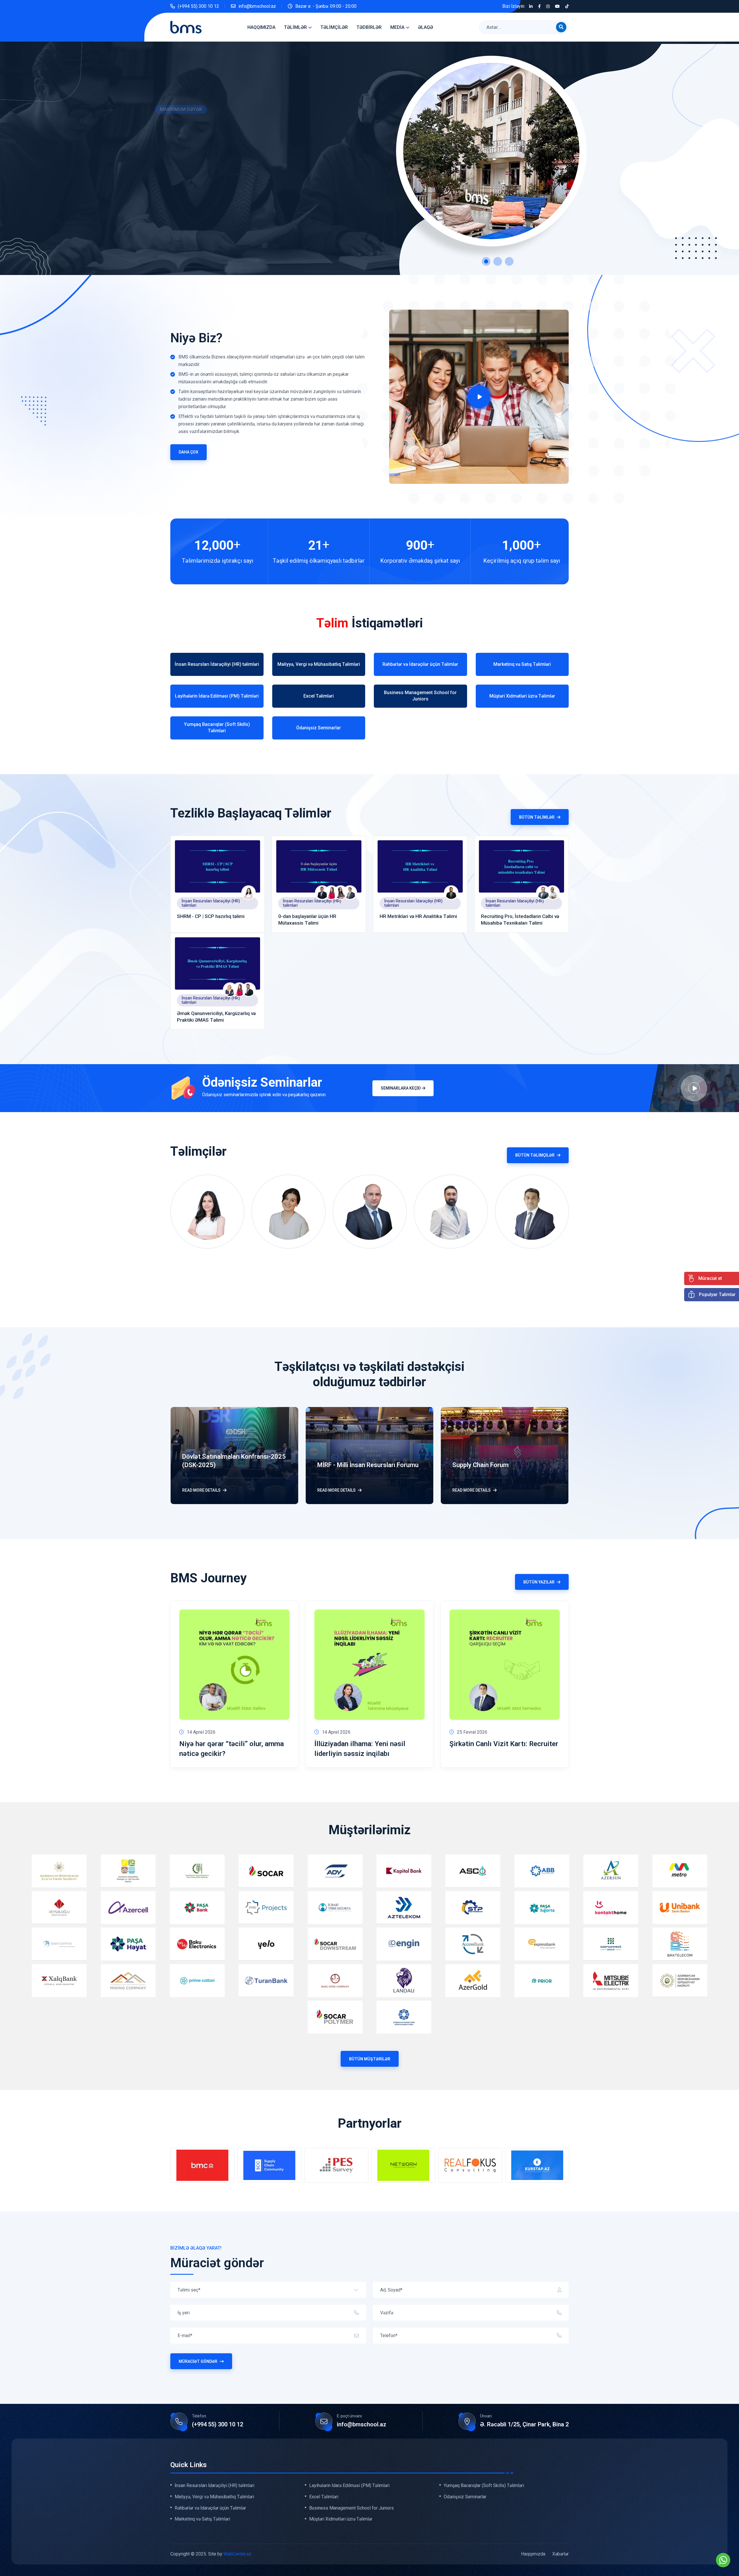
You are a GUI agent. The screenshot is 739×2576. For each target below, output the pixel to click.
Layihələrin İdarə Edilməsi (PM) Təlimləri (349, 2486)
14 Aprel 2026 (201, 1732)
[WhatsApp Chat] (723, 2560)
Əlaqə (426, 27)
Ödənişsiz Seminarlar (465, 2497)
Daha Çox (189, 452)
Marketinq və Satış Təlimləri (202, 2519)
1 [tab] (486, 261)
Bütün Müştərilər (370, 2059)
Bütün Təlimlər (537, 817)
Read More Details (201, 1490)
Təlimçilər (334, 27)
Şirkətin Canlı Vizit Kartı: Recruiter (504, 1744)
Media (397, 27)
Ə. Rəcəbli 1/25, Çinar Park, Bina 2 (524, 2424)
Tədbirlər (369, 27)
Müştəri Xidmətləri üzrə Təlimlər (341, 2519)
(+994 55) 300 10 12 (198, 6)
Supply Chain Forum (480, 1465)
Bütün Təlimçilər (535, 1155)
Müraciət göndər (198, 2361)
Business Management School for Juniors (351, 2508)
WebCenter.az (237, 2554)
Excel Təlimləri (324, 2497)
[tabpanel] (369, 158)
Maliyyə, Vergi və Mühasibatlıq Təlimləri (214, 2497)
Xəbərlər (560, 2554)
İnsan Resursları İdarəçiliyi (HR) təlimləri (211, 903)
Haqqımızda (261, 27)
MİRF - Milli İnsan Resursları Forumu (368, 1465)
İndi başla (169, 205)
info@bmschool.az (257, 6)
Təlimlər (295, 27)
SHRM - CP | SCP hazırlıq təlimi (211, 916)
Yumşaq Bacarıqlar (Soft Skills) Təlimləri (484, 2486)
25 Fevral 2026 (472, 1732)
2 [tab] (498, 261)
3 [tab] (509, 261)
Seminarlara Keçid (401, 1088)
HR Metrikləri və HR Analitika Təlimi (418, 916)
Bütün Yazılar (539, 1582)
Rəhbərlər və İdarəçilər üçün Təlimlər (210, 2508)
